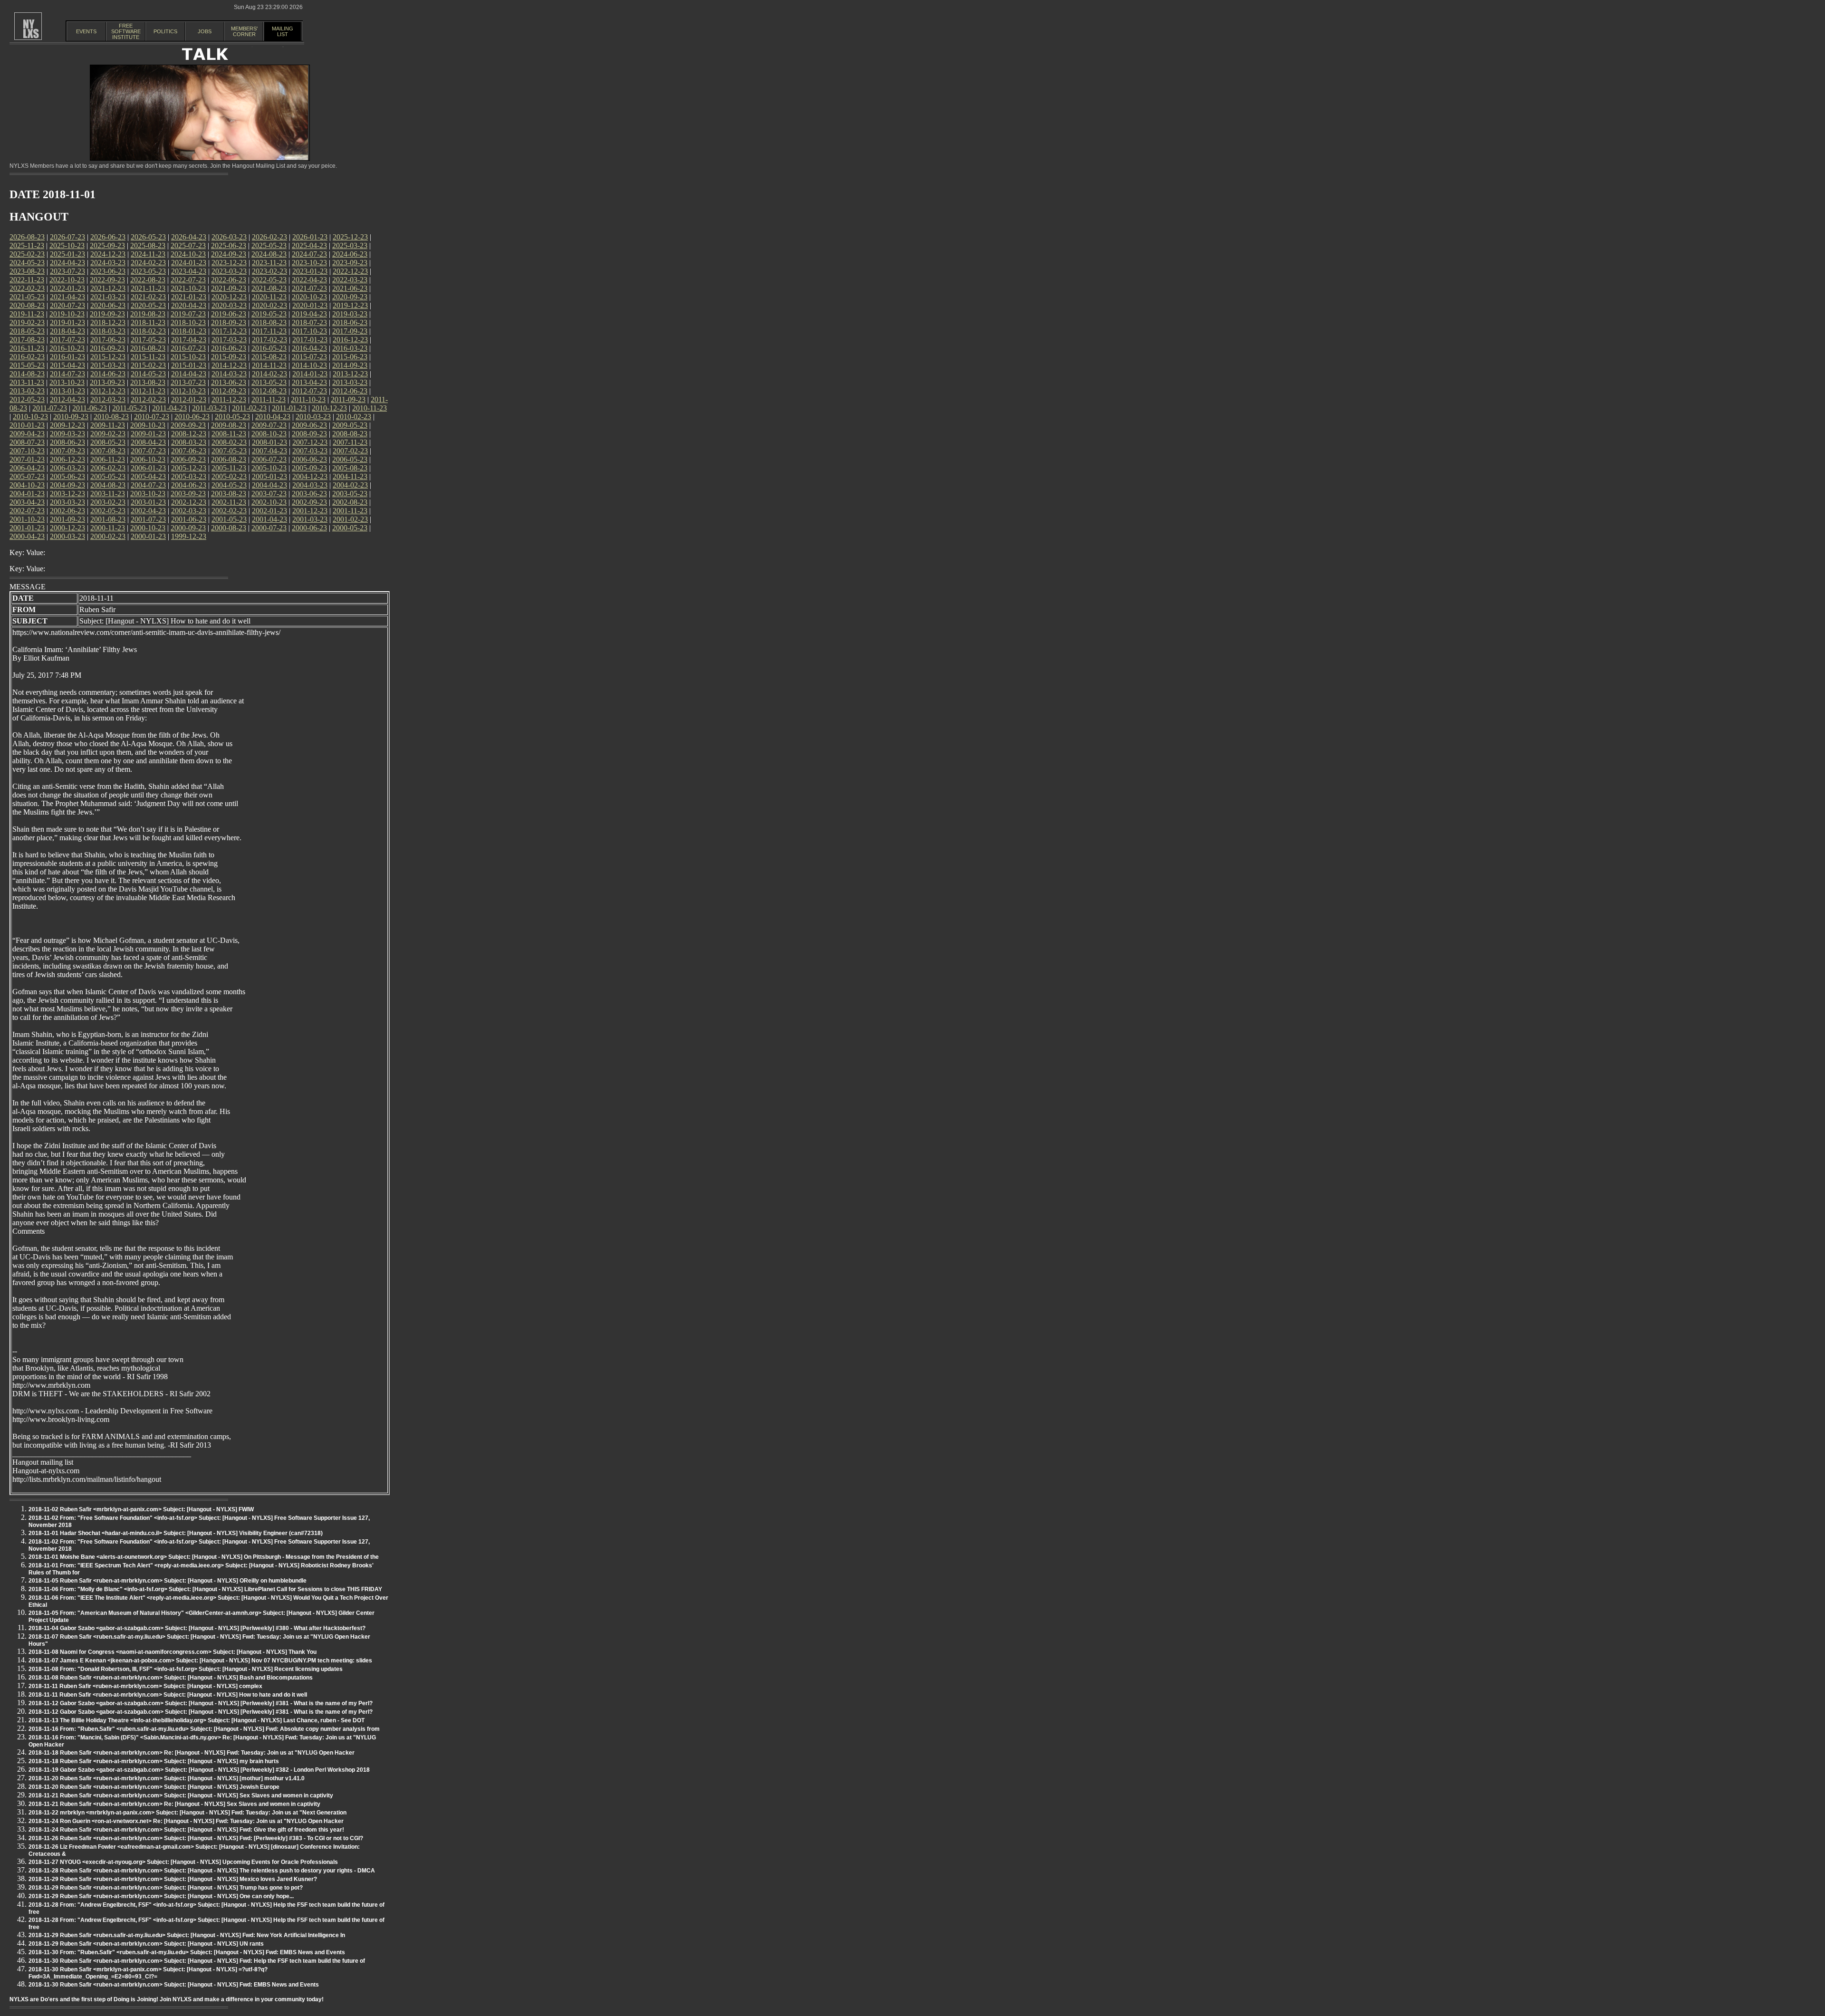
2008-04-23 (148, 442)
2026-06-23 (108, 237)
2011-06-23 (90, 408)
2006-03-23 (67, 468)
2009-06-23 (309, 425)
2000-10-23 (148, 528)
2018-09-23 (229, 322)
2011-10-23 (308, 399)
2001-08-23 (108, 519)
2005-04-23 (148, 476)
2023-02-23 (269, 271)
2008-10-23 (269, 434)
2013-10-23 (67, 382)
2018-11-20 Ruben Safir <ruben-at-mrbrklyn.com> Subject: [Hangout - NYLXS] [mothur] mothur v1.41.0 (167, 1778)
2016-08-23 (148, 348)
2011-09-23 (348, 399)
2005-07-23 (27, 476)
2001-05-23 (229, 519)
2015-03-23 (108, 365)
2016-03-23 (350, 348)
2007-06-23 (189, 451)
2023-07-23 (67, 271)
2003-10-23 (148, 494)
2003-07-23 (269, 494)
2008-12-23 (189, 434)
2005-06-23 (67, 476)
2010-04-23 (273, 417)
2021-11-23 (148, 288)
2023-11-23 (269, 263)
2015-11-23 (148, 357)
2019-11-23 (27, 314)
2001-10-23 (27, 519)
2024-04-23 (67, 263)
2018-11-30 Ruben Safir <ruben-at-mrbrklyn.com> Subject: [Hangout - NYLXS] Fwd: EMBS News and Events (174, 1985)
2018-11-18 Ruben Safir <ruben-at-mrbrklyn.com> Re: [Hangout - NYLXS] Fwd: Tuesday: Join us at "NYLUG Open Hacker (192, 1753)
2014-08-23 (27, 374)
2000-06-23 (309, 528)
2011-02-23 (249, 408)
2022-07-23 (188, 280)
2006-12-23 (67, 459)
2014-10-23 (309, 365)
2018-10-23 (188, 322)
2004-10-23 (27, 485)
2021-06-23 (350, 288)
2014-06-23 (108, 374)
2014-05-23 (148, 374)
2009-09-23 (188, 425)
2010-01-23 (27, 425)
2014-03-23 (229, 374)
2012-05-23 (27, 399)
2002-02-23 (229, 511)
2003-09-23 (188, 494)
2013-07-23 (188, 382)
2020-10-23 (309, 297)
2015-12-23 (108, 357)
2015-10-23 (188, 357)
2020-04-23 (189, 305)
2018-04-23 (67, 331)
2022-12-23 (350, 271)
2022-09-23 (107, 280)
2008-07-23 (27, 442)
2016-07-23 (188, 348)
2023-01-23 (310, 271)
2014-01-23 (310, 374)
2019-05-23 (269, 314)
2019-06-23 (229, 314)
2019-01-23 (67, 322)
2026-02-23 (269, 237)
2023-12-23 (229, 263)
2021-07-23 (309, 288)
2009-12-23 (67, 425)
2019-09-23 (107, 314)
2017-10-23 (309, 331)
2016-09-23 (107, 348)
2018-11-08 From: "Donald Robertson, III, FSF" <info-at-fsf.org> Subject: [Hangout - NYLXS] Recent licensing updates (186, 1669)
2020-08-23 (27, 305)
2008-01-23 (269, 442)
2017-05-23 (148, 340)
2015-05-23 (27, 365)
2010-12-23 (329, 408)
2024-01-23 (189, 263)
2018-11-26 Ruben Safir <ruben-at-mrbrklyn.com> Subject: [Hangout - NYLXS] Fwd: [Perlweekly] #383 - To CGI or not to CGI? (196, 1838)
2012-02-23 (148, 399)
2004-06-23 (189, 485)
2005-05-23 (108, 476)
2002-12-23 (189, 502)
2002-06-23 (67, 511)
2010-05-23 (232, 417)
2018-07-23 (309, 322)
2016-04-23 (309, 348)
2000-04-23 (27, 536)
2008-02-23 (229, 442)
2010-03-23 (313, 417)
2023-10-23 (309, 263)
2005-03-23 (189, 476)
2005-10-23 (269, 468)
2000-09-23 (188, 528)
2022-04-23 (309, 280)
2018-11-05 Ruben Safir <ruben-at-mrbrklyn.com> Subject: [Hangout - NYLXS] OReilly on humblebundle (168, 1581)
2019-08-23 (148, 314)
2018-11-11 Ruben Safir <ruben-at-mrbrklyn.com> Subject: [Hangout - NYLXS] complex (145, 1686)
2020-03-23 (229, 305)
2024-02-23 (148, 263)
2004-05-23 (229, 485)
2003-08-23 (229, 494)
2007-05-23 (229, 451)
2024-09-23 (229, 254)
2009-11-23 (108, 425)
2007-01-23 (27, 459)
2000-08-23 (229, 528)
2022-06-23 (229, 280)
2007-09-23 (67, 451)
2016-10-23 (67, 348)
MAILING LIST (283, 31)
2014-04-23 (189, 374)
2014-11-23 (269, 365)
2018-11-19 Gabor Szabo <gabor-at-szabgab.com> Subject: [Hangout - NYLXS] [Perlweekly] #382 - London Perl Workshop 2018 (199, 1770)
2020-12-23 (229, 297)
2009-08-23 (229, 425)
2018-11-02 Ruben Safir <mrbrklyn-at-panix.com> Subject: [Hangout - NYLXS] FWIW (141, 1509)
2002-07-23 (27, 511)
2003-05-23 (350, 494)
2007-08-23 (108, 451)
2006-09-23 (188, 459)
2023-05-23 (148, 271)
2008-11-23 (229, 434)
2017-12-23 (229, 331)
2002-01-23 (269, 511)
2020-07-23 (67, 305)
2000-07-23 (269, 528)
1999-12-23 (189, 536)
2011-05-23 (130, 408)
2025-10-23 (67, 245)
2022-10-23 (67, 280)
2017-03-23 (229, 340)
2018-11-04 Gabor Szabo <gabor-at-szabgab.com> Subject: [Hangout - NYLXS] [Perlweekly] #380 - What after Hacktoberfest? (197, 1628)
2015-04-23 (67, 365)
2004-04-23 (269, 485)
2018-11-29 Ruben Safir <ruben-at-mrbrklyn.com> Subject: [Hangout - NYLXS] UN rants (146, 1944)
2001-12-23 (310, 511)
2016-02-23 (27, 357)
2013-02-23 (27, 391)
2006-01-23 (148, 468)
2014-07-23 (67, 374)
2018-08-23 (269, 322)
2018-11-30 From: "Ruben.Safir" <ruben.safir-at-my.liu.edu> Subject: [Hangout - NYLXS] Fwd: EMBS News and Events (187, 1952)
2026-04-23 (189, 237)
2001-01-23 (27, 528)
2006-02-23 (108, 468)
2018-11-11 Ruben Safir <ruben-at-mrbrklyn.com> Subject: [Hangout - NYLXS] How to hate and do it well (168, 1695)
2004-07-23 (148, 485)
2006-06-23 (309, 459)
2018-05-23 (27, 331)
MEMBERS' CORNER (244, 31)
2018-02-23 (148, 331)
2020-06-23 (108, 305)
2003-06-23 (309, 494)
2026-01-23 (310, 237)
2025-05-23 (269, 245)
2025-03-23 (350, 245)
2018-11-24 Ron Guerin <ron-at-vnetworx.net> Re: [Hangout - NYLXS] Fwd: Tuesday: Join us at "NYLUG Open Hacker (186, 1821)
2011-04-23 (169, 408)
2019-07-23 (188, 314)
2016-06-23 (229, 348)
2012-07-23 (309, 391)
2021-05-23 (27, 297)
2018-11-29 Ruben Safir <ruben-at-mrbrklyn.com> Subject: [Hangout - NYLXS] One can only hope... (161, 1896)
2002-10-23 (269, 502)
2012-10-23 (188, 391)
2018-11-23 (148, 322)
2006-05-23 (350, 459)
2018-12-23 (108, 322)
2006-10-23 (148, 459)
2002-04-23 (148, 511)
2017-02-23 (269, 340)
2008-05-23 (108, 442)
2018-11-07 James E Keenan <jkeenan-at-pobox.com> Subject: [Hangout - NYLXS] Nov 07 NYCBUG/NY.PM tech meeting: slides (200, 1661)
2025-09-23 (107, 245)
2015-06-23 (350, 357)
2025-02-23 (27, 254)
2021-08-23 (269, 288)
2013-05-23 (269, 382)
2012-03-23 (108, 399)
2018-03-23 (108, 331)
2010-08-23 (111, 417)
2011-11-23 (269, 399)
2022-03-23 (350, 280)
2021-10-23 (188, 288)
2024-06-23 (350, 254)
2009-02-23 (108, 434)
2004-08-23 (108, 485)
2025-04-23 (309, 245)
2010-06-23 (192, 417)
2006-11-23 (108, 459)
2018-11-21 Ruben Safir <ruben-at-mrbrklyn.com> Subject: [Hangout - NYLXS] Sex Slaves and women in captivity (181, 1795)
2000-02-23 (108, 536)
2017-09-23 (350, 331)
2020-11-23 (269, 297)
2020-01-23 (310, 305)
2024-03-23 (108, 263)
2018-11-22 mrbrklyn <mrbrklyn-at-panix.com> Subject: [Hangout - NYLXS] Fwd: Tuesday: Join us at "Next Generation (187, 1813)
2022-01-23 (67, 288)
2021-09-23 (229, 288)
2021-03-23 (108, 297)
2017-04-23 (189, 340)
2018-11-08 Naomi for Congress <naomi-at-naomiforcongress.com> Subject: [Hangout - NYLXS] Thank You (173, 1652)
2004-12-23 (310, 476)
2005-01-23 (269, 476)
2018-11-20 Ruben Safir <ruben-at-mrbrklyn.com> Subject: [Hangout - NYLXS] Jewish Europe (154, 1787)
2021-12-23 (108, 288)
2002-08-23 (350, 502)
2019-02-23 (27, 322)
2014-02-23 (269, 374)
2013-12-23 (350, 374)
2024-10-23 (188, 254)
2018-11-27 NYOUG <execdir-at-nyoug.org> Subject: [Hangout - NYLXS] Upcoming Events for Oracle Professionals (183, 1862)
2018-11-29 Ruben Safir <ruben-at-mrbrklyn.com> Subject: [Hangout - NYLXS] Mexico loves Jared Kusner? (173, 1879)
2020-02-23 (269, 305)
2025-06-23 (229, 245)
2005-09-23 (309, 468)
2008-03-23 (189, 442)
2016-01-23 (67, 357)
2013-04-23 (309, 382)
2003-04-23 (27, 502)
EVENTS (86, 31)
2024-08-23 (269, 254)
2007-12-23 (310, 442)
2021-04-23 (67, 297)
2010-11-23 (370, 408)
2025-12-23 (350, 237)
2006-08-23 (229, 459)
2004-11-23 (350, 476)
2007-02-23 (350, 451)
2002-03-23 (189, 511)
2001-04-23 (269, 519)
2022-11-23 (27, 280)
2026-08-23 (27, 237)
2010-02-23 (354, 417)
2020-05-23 (148, 305)
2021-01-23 (189, 297)
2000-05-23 (350, 528)
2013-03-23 (350, 382)
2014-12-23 (229, 365)
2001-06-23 (189, 519)
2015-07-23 (309, 357)
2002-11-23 (229, 502)
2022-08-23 (148, 280)
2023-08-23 (27, 271)
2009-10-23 (148, 425)
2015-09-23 (229, 357)
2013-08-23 (148, 382)
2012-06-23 (350, 391)
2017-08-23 (27, 340)
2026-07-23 (67, 237)
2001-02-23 (350, 519)
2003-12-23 (67, 494)
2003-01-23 (148, 502)
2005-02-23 (229, 476)
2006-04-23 (27, 468)
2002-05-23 (108, 511)
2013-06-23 (229, 382)
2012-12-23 (108, 391)
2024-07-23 (309, 254)
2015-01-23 (189, 365)
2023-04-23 (189, 271)
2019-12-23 (350, 305)
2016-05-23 (269, 348)
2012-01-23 (189, 399)
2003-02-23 (108, 502)
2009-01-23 (148, 434)
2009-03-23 (67, 434)
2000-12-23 (67, 528)
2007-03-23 (310, 451)
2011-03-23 (209, 408)
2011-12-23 (229, 399)
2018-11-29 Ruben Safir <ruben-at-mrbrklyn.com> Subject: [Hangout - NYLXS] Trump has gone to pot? (166, 1888)
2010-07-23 (152, 417)
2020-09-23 (350, 297)
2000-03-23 (67, 536)
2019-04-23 (309, 314)
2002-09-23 (309, 502)
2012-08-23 (269, 391)
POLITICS (165, 31)
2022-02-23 (27, 288)
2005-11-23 (229, 468)
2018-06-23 (350, 322)
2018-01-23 (189, 331)
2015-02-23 (148, 365)
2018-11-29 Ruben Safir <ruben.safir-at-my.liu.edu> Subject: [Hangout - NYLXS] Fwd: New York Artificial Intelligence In (187, 1935)
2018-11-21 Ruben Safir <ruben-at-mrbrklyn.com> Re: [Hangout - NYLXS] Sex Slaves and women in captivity (174, 1804)
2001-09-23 (67, 519)
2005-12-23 (189, 468)
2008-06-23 (67, 442)
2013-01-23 (67, 391)
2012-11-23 (148, 391)
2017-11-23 (269, 331)
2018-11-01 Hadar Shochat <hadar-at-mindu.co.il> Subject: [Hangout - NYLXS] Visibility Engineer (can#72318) (176, 1533)
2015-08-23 (269, 357)
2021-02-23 (148, 297)
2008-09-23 (309, 434)
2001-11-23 (350, 511)
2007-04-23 (269, 451)
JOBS (205, 31)
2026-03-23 (229, 237)
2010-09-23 (71, 417)
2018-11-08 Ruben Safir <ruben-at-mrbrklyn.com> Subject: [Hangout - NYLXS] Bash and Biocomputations (171, 1678)
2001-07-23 (148, 519)
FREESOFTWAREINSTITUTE (126, 31)
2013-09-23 (107, 382)
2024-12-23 (108, 254)
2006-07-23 (269, 459)
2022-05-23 (269, 280)
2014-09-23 (350, 365)
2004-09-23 (67, 485)
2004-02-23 (350, 485)
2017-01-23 (310, 340)
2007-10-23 (27, 451)
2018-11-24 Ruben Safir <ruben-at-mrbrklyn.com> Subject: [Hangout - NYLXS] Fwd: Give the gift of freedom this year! (186, 1830)
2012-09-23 (229, 391)
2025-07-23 (188, 245)
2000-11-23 (108, 528)
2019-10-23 (67, 314)
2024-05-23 (27, 263)
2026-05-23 (148, 237)
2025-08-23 (148, 245)
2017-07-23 (67, 340)
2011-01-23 (289, 408)
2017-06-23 (108, 340)
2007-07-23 (148, 451)
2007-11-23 (350, 442)
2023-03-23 (229, 271)
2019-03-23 (350, 314)
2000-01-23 (148, 536)
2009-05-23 (350, 425)
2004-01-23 (27, 494)
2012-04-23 (67, 399)
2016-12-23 (350, 340)
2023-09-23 (350, 263)
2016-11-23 (27, 348)
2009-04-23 (27, 434)
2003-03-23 (67, 502)
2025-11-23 (27, 245)
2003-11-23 (108, 494)
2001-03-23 (310, 519)
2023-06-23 (108, 271)
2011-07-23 (50, 408)
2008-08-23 (350, 434)
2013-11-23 (27, 382)
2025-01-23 (67, 254)
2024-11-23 (148, 254)
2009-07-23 (269, 425)
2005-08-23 (350, 468)
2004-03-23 (310, 485)
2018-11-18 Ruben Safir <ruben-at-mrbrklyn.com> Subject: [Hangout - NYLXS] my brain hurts (154, 1761)
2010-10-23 (30, 417)
